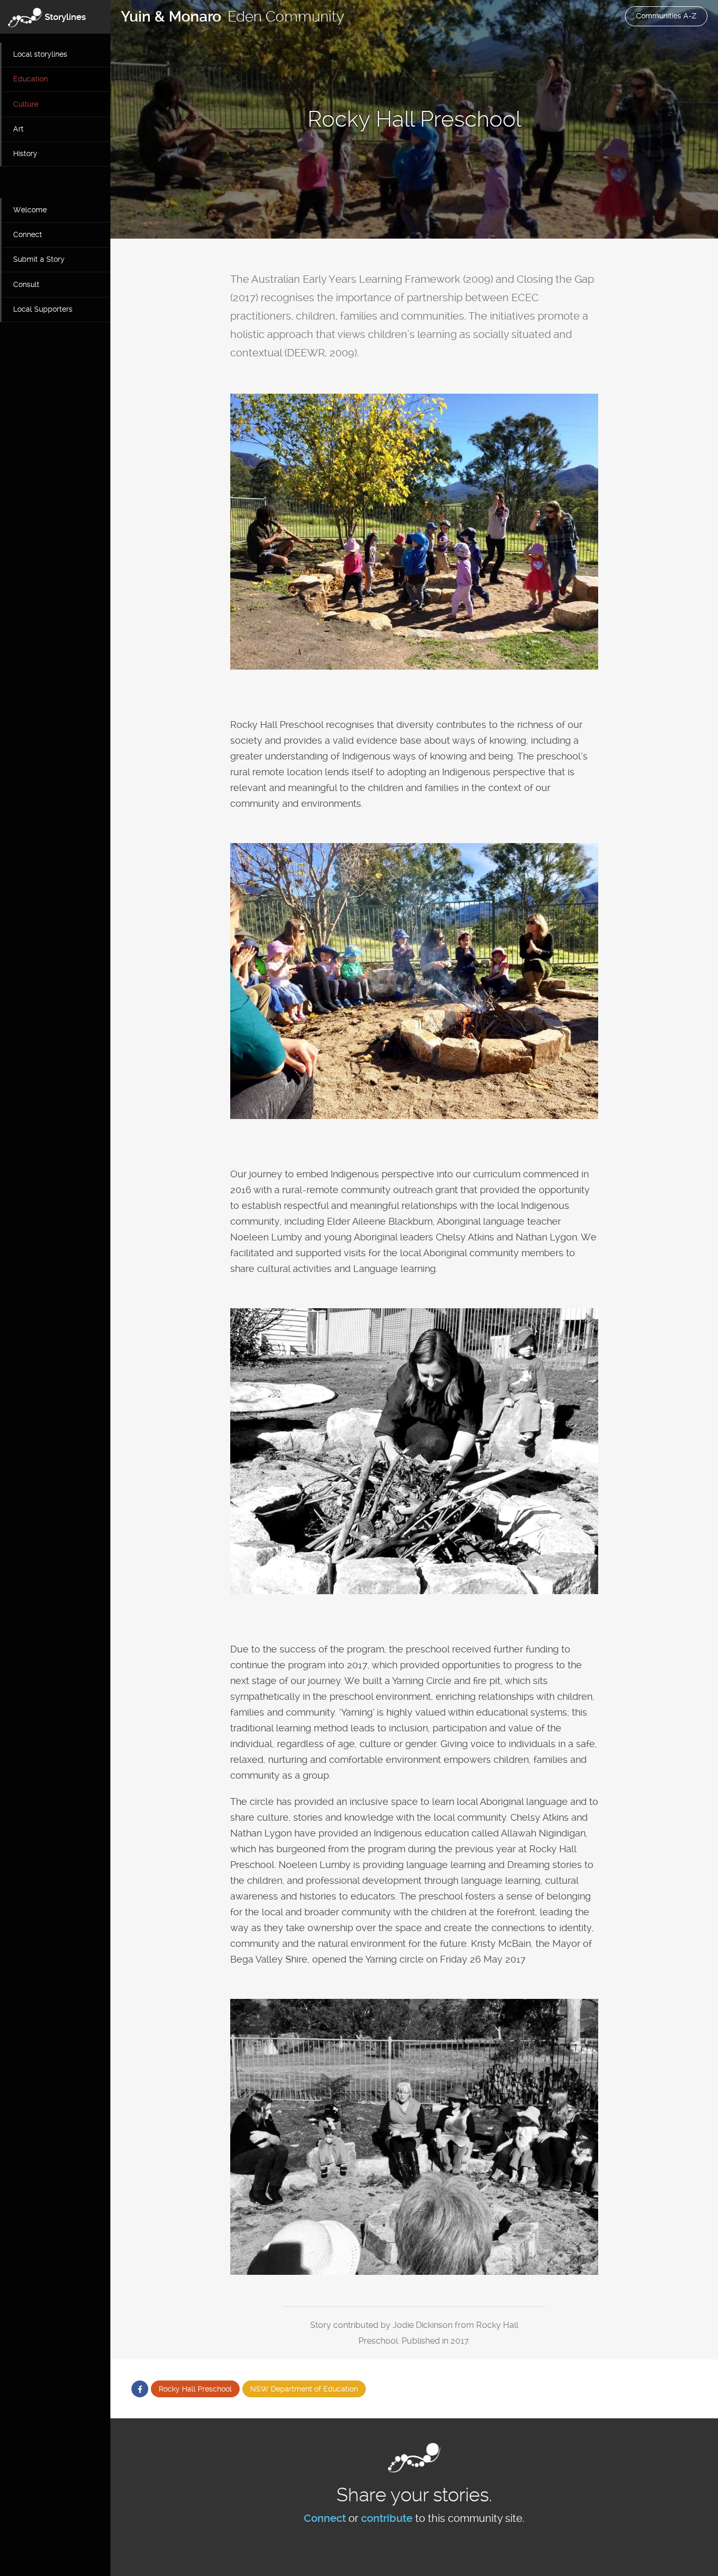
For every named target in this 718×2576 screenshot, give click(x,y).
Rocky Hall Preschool (195, 2389)
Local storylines (40, 54)
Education (30, 79)
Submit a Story (39, 259)
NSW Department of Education (304, 2389)
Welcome (30, 210)
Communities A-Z (666, 16)
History (25, 153)
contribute (387, 2518)
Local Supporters (43, 309)
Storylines (65, 17)
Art (18, 129)
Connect (28, 234)
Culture (26, 104)
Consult (26, 284)
